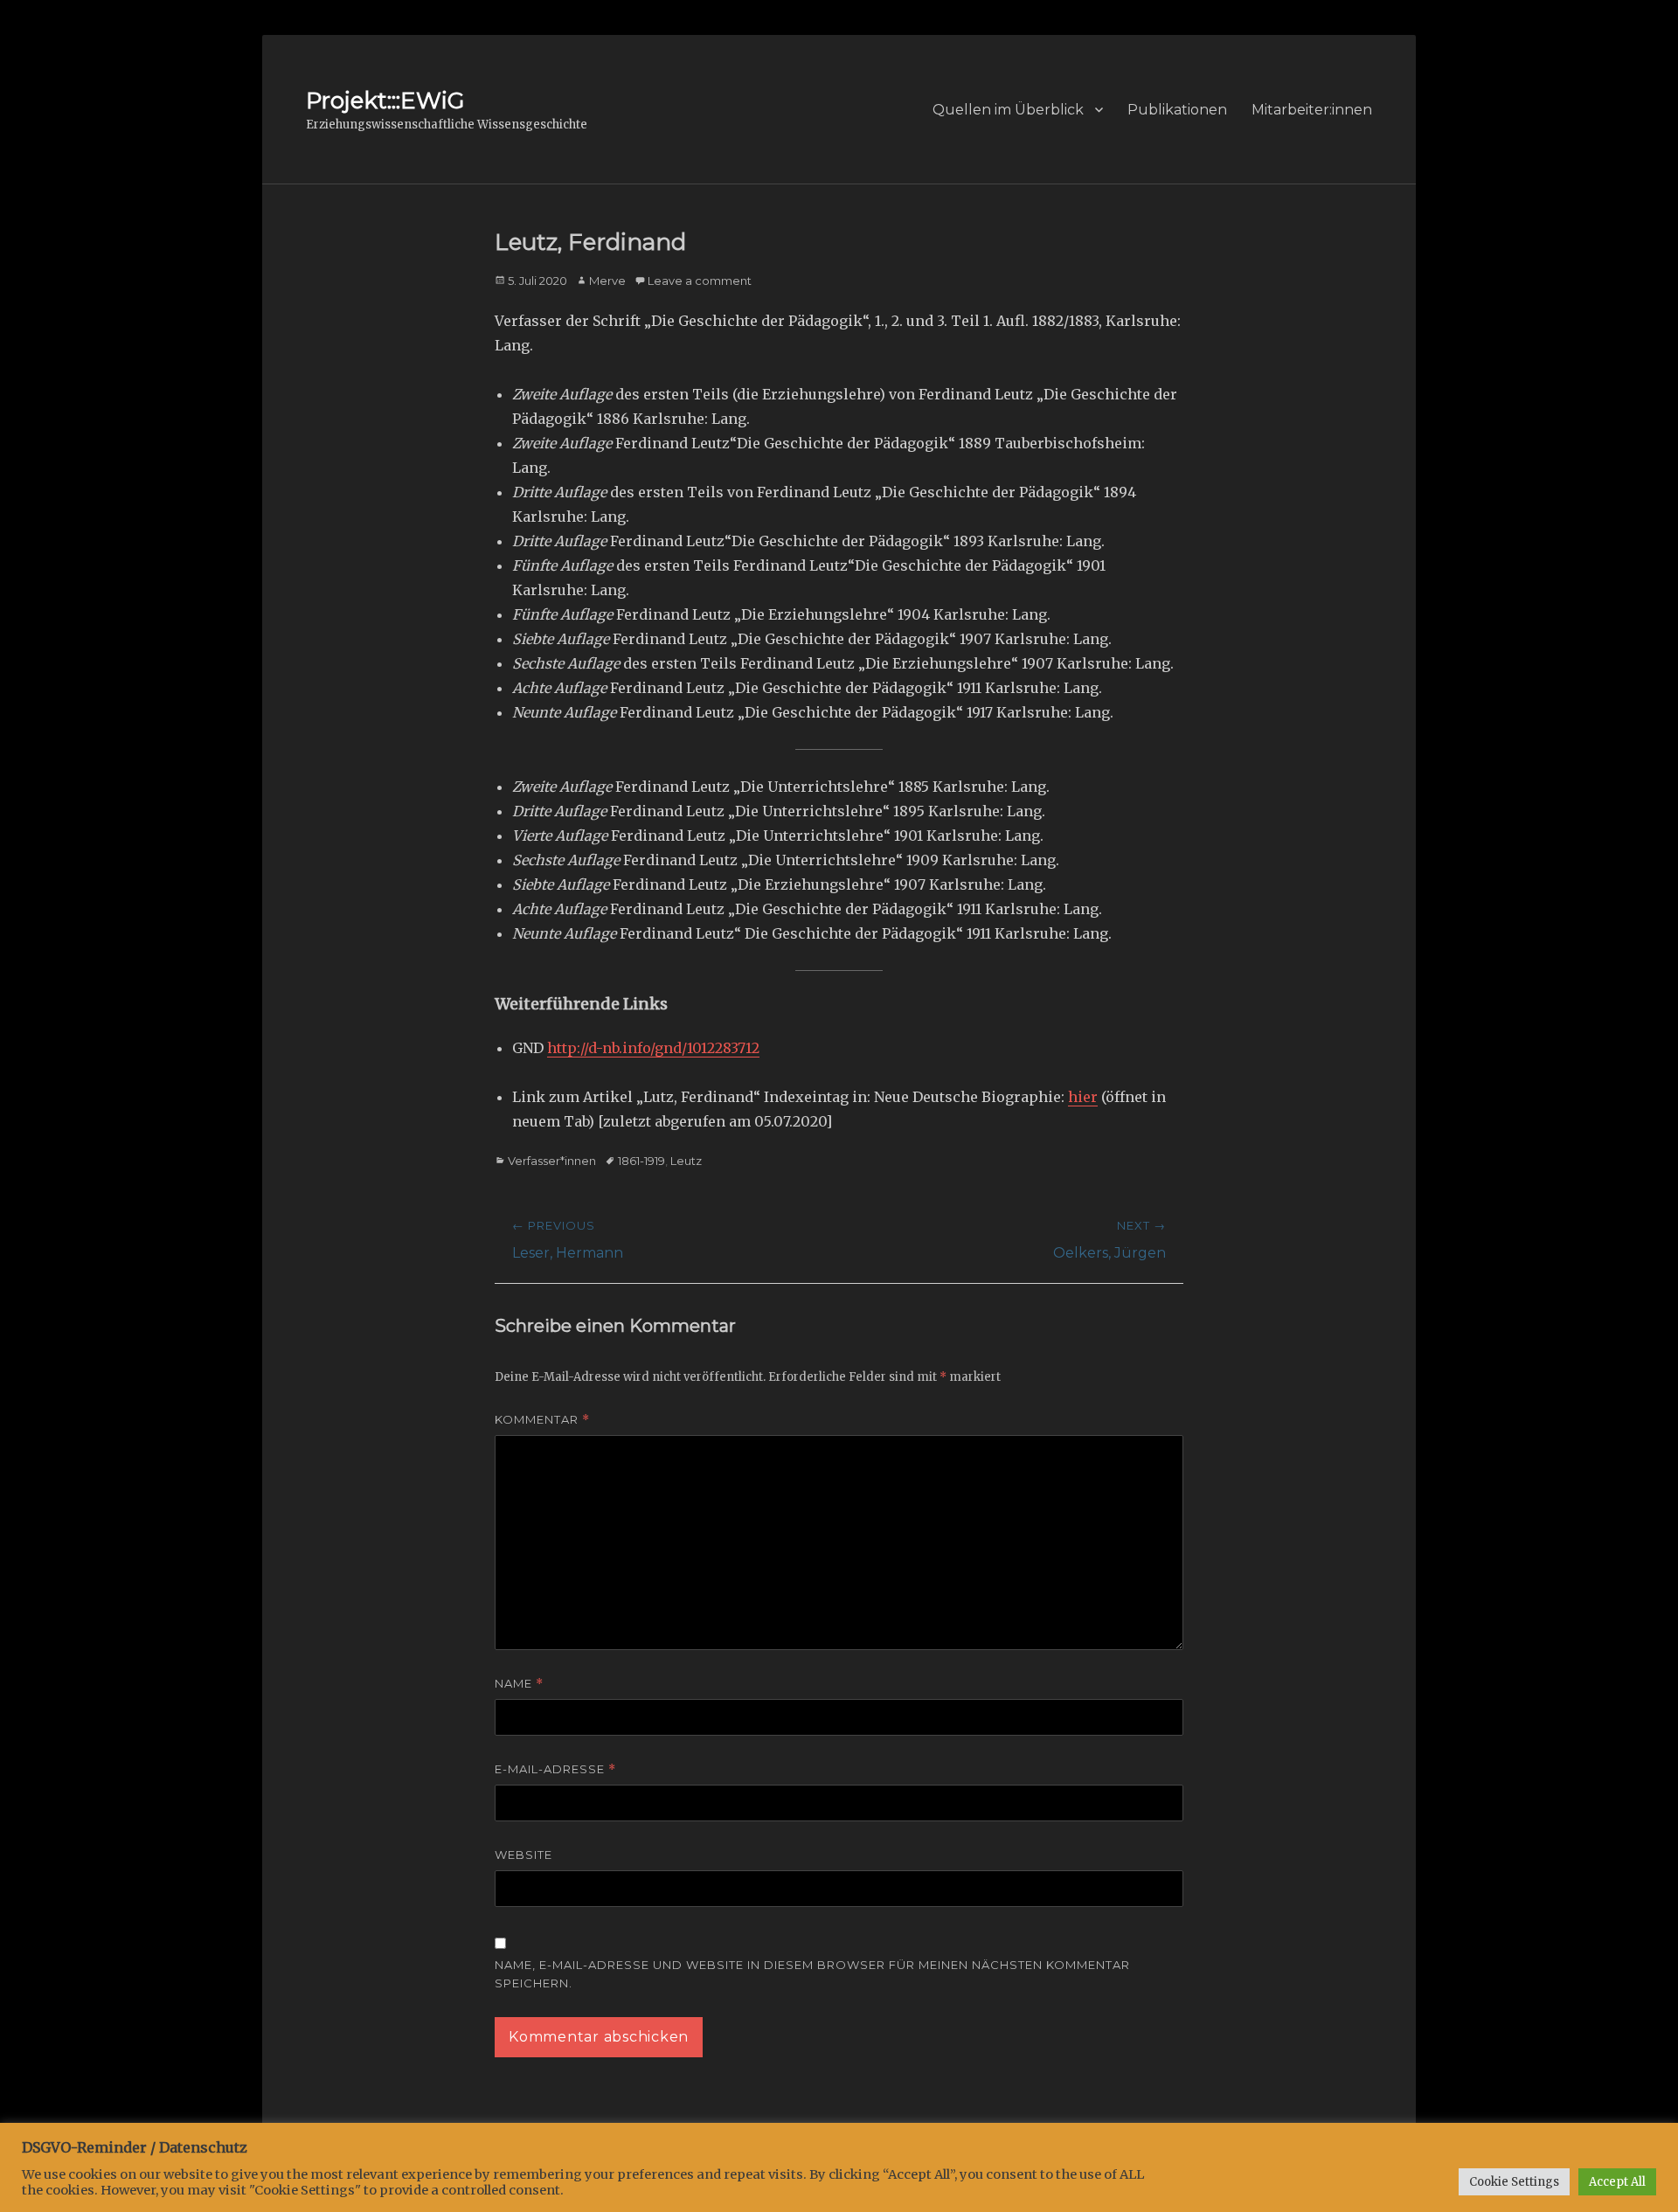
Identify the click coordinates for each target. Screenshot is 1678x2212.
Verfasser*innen (552, 1161)
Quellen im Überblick (1008, 110)
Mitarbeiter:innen (1312, 110)
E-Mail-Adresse (555, 1769)
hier (1083, 1097)
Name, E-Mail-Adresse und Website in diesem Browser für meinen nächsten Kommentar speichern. (812, 1974)
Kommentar (542, 1420)
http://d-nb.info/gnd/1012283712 (653, 1048)
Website (524, 1855)
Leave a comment (700, 281)
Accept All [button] (1617, 2182)
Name (519, 1684)
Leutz (686, 1161)
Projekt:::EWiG (385, 101)
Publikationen (1177, 110)
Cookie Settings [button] (1514, 2182)
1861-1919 (641, 1161)
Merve (607, 281)
